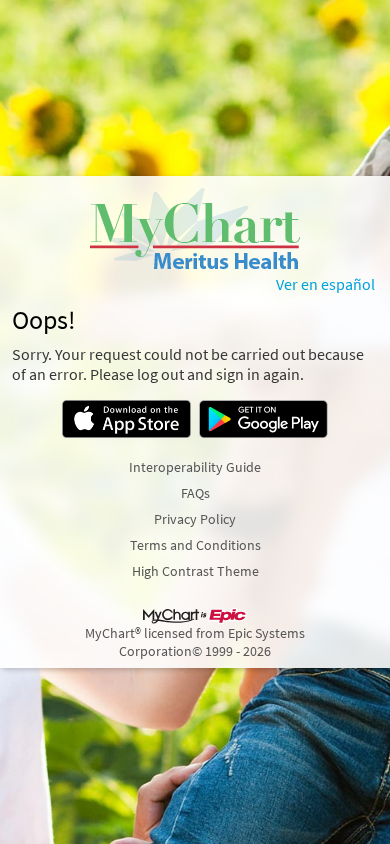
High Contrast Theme (195, 571)
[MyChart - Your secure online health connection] (195, 228)
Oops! (44, 320)
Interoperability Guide (195, 467)
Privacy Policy (195, 519)
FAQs (195, 493)
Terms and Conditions (195, 545)
